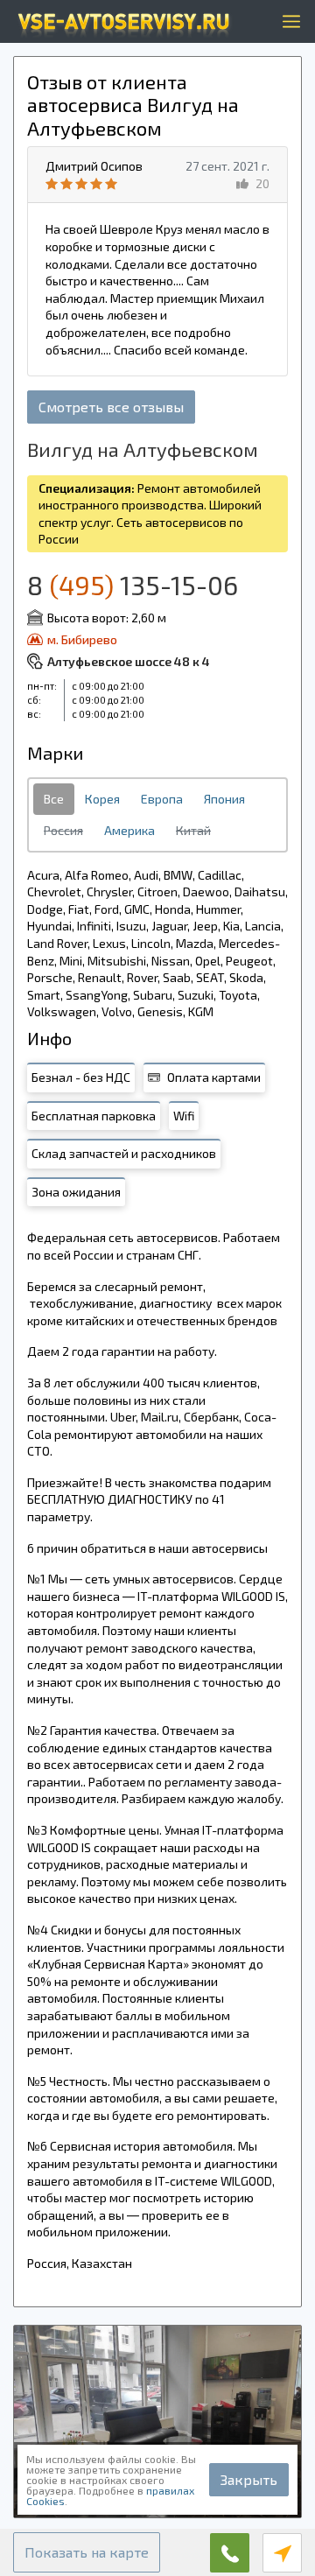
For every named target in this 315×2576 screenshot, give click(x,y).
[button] (87, 2552)
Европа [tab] (162, 799)
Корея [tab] (102, 799)
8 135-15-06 (133, 585)
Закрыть (249, 2479)
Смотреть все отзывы (111, 407)
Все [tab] (54, 799)
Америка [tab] (129, 830)
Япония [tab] (224, 799)
